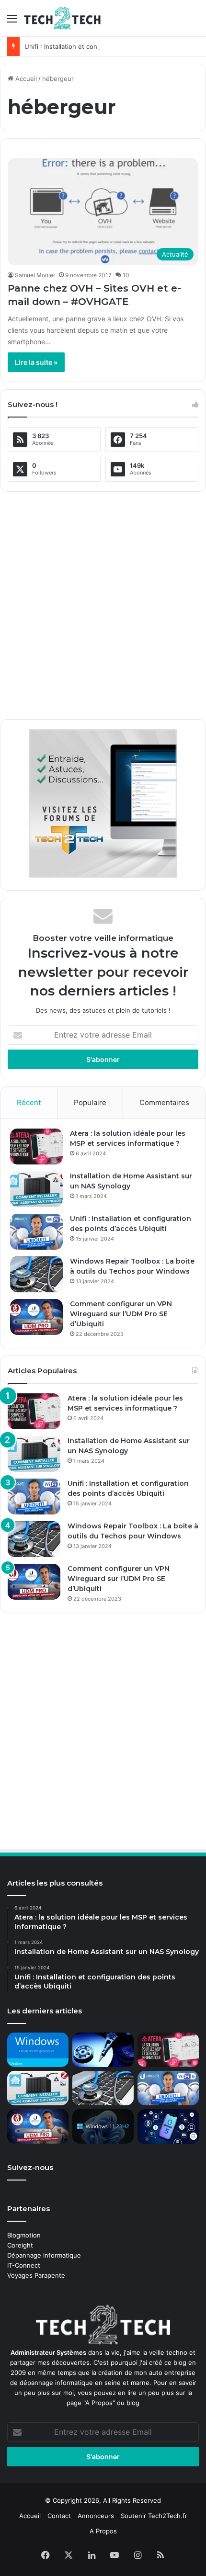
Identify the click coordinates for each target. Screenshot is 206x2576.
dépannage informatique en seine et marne (85, 2383)
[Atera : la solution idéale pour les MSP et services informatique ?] (36, 1147)
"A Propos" (98, 2403)
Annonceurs (96, 2516)
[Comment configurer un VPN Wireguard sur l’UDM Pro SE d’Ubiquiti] (36, 1317)
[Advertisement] (103, 602)
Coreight (20, 2245)
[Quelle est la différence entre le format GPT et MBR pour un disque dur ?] (103, 2050)
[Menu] (12, 22)
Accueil (25, 79)
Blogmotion (24, 2235)
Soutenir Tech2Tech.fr (154, 2516)
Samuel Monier (35, 275)
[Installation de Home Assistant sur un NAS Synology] (36, 1189)
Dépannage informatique (44, 2255)
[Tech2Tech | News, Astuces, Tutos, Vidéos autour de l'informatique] (62, 18)
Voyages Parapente (36, 2275)
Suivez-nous (30, 2167)
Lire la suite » (36, 362)
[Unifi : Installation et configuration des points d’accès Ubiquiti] (36, 1232)
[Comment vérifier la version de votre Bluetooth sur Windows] (168, 2126)
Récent (29, 1102)
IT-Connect (24, 2265)
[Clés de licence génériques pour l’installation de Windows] (38, 2050)
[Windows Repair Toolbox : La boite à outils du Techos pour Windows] (36, 1274)
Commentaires (164, 1102)
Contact (59, 2516)
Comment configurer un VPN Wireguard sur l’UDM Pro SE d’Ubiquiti (121, 1314)
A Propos (103, 2531)
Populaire (90, 1102)
